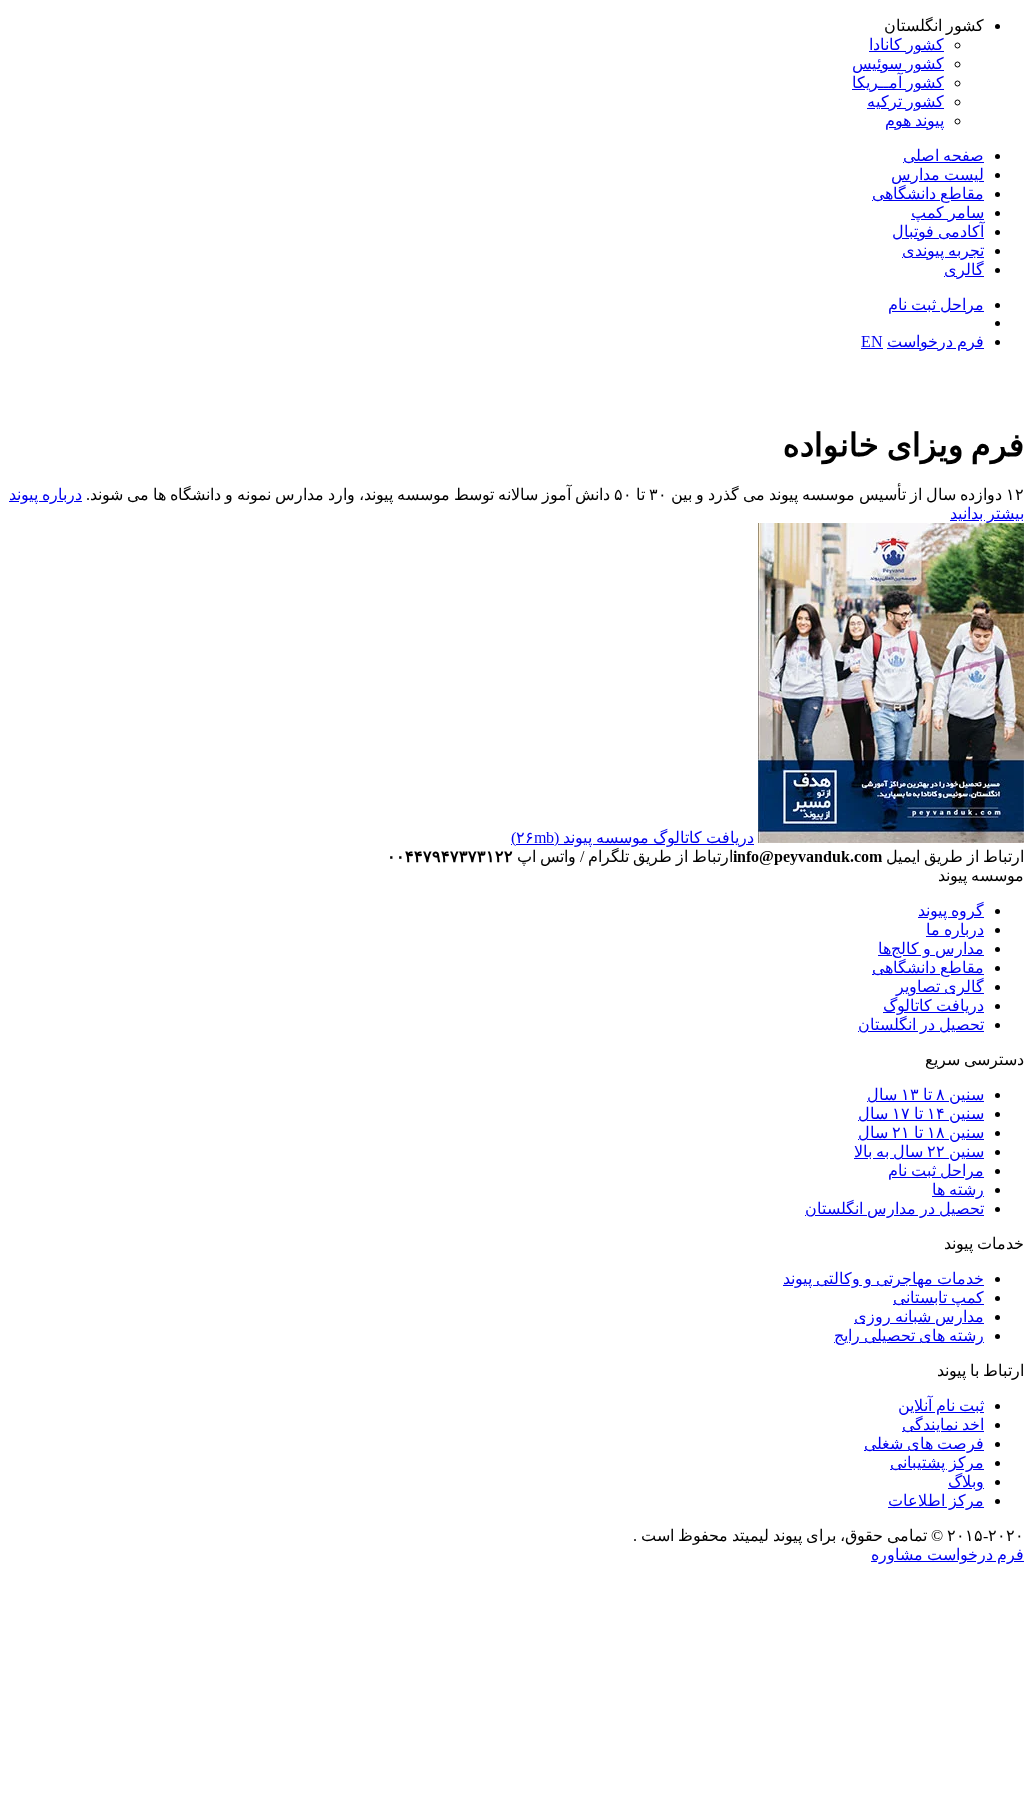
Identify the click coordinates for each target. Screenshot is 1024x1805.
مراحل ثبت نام (936, 304)
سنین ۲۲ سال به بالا (919, 1151)
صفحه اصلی (943, 155)
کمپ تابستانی (938, 1297)
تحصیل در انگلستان (921, 1024)
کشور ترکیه (905, 101)
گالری (964, 269)
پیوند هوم (914, 120)
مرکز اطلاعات (936, 1500)
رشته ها (958, 1189)
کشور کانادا (906, 44)
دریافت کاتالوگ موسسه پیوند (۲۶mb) (632, 837)
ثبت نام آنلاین (941, 1405)
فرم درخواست (935, 341)
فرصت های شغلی (924, 1443)
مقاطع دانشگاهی (928, 193)
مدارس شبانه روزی (919, 1316)
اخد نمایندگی (943, 1424)
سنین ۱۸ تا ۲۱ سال (921, 1132)
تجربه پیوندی (943, 250)
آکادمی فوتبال (938, 231)
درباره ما (955, 929)
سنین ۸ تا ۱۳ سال (925, 1094)
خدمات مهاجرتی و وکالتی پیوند (883, 1278)
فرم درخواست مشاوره (947, 1554)
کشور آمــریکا (898, 82)
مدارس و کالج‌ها (931, 948)
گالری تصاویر (940, 986)
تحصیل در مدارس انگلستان (894, 1208)
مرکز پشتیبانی (937, 1462)
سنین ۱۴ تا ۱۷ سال (921, 1113)
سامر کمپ (947, 212)
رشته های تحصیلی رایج (909, 1335)
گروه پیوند (951, 910)
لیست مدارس (937, 174)
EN (872, 341)
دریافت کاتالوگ (933, 1005)
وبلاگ (966, 1481)
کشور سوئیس (898, 63)
